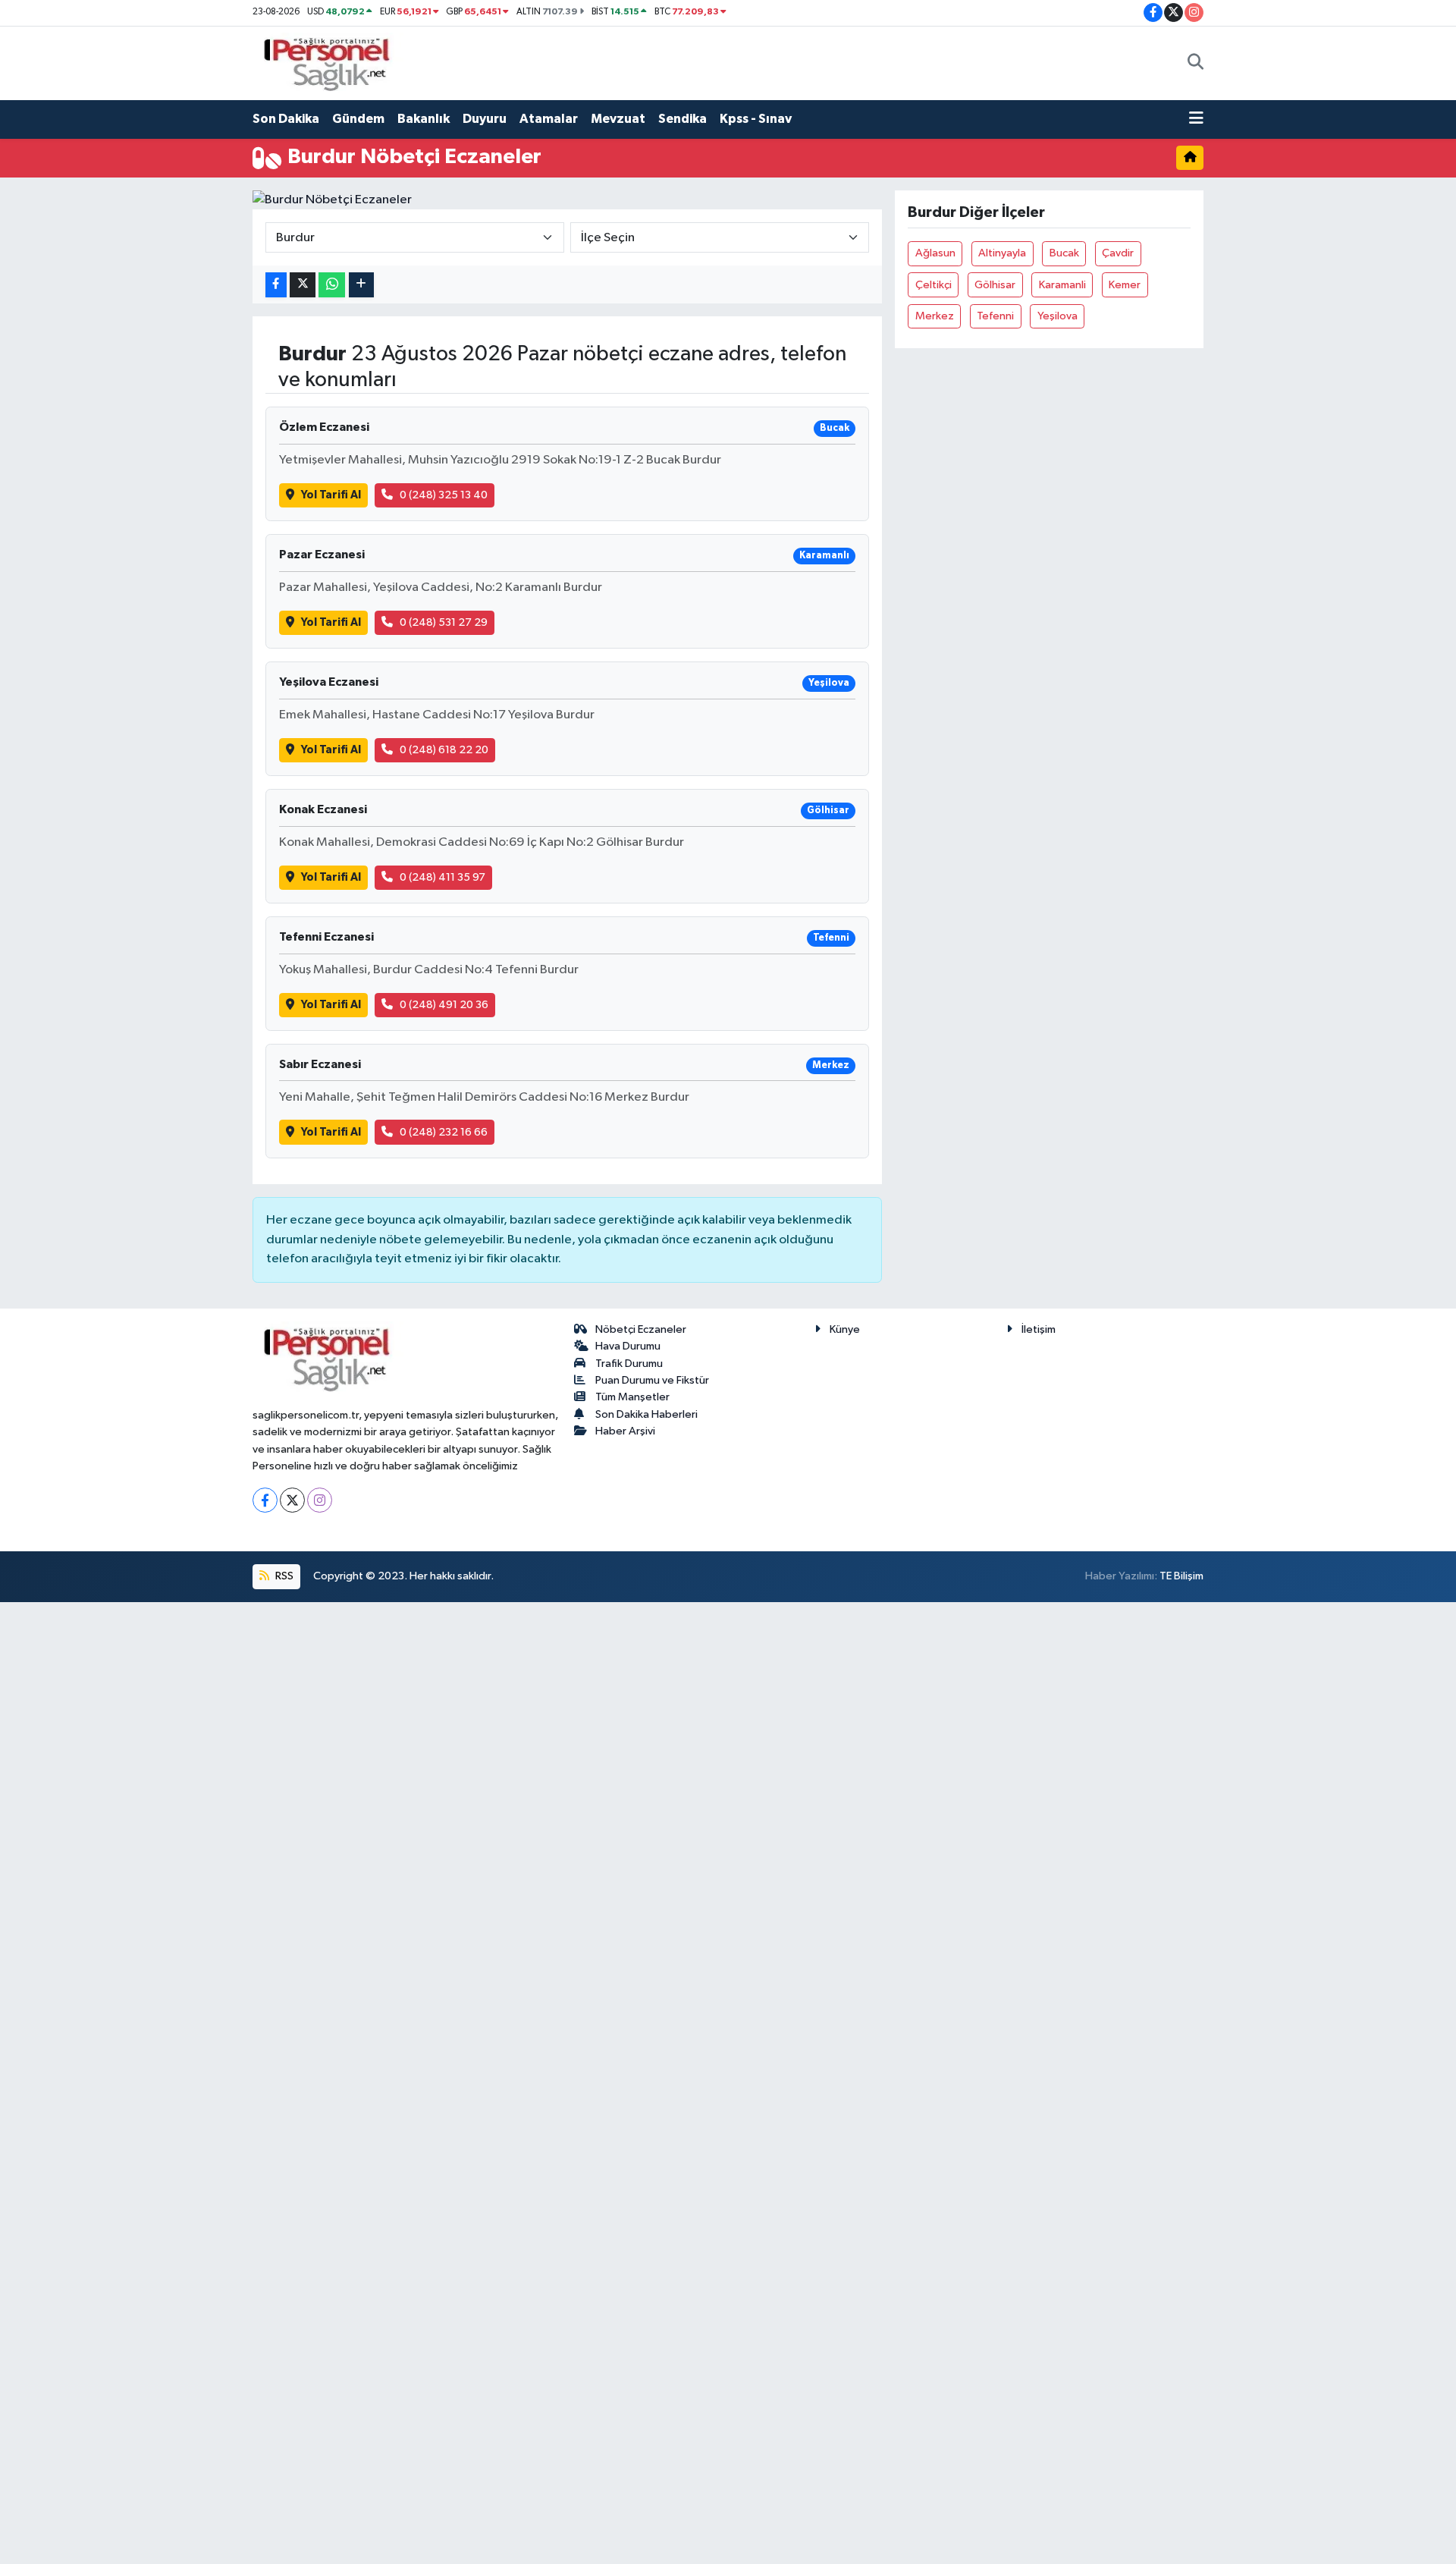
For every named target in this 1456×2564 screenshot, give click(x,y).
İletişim (1039, 1329)
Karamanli (1062, 285)
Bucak (1064, 253)
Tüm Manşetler (632, 1397)
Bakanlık (424, 119)
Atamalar (549, 119)
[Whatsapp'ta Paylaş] (332, 285)
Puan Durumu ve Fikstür (652, 1380)
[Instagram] (320, 1500)
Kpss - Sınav (756, 119)
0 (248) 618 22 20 (444, 750)
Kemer (1125, 285)
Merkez (935, 316)
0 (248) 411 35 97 (442, 877)
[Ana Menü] (1196, 119)
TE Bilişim (1181, 1576)
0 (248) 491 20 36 (444, 1005)
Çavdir (1118, 253)
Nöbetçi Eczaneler (641, 1329)
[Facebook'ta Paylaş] (276, 285)
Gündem (358, 119)
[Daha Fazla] (361, 285)
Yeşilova (1057, 316)
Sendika (682, 119)
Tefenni (995, 316)
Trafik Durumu (629, 1364)
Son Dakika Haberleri (646, 1414)
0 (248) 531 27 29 (444, 622)
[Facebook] (265, 1500)
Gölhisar (995, 285)
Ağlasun (935, 253)
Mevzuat (618, 119)
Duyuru (485, 119)
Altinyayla (1002, 253)
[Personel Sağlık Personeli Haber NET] (332, 63)
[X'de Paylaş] (303, 285)
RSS (283, 1576)
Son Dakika (286, 119)
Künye (845, 1329)
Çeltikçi (934, 285)
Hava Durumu (628, 1346)
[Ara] (1196, 63)
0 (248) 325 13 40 (444, 495)
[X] (292, 1500)
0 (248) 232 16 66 (444, 1132)
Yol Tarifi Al (331, 495)
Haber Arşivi (625, 1431)
